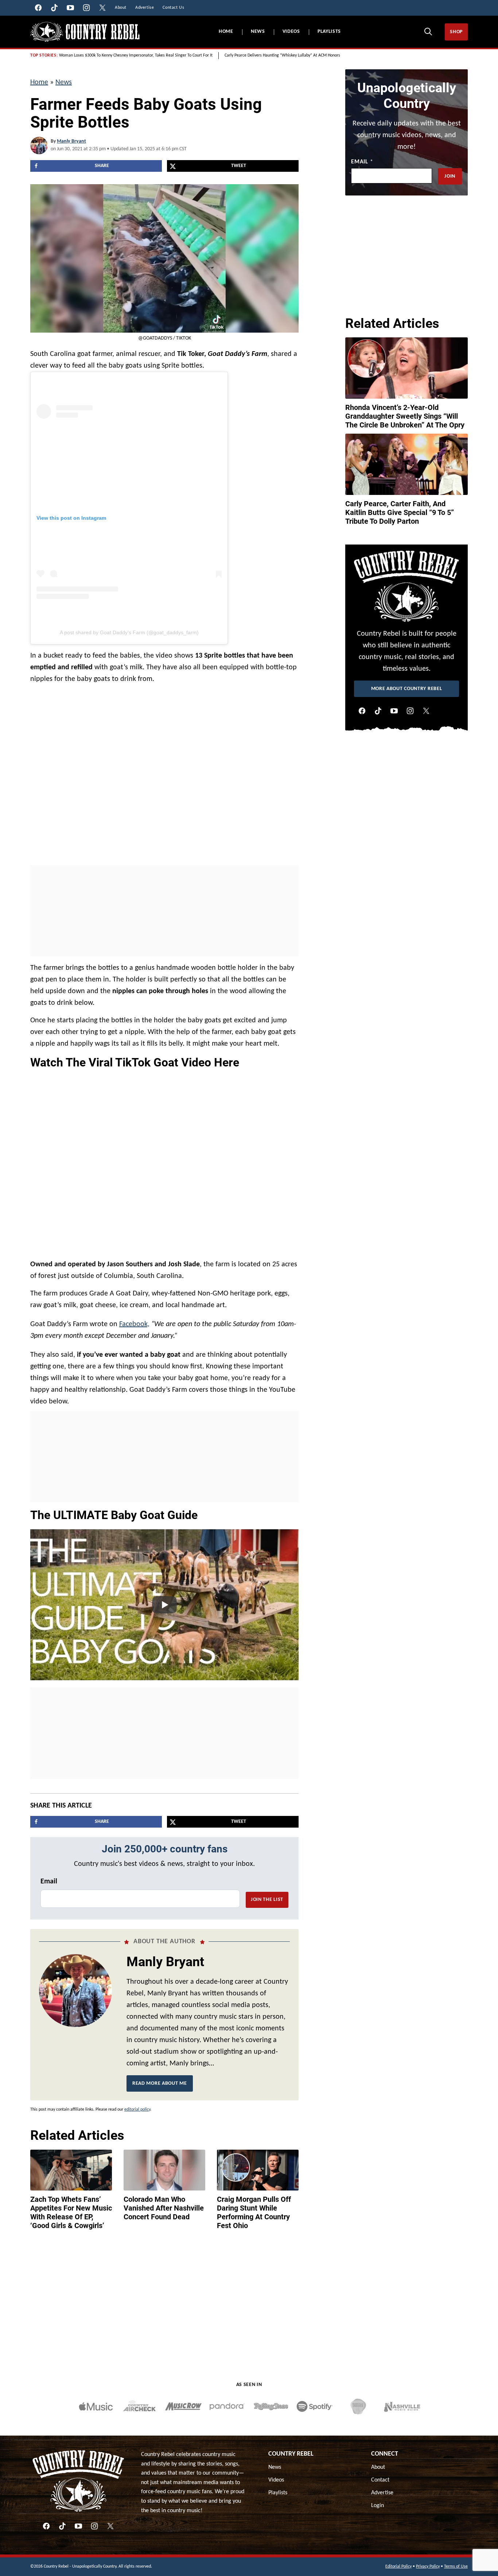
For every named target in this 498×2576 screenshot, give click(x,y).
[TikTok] (378, 711)
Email (49, 1882)
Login (378, 2506)
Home (226, 32)
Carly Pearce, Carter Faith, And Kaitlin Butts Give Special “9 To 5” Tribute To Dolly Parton (400, 512)
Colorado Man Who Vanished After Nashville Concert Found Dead (164, 2208)
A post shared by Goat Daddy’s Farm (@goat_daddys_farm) (129, 632)
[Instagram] (410, 711)
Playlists (329, 32)
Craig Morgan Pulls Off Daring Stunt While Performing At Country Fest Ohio (254, 2212)
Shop (456, 32)
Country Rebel (291, 2454)
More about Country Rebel (407, 689)
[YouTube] (394, 711)
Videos (291, 32)
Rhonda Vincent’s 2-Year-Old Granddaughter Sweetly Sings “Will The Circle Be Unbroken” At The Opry (405, 416)
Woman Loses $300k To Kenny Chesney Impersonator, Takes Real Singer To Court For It (136, 55)
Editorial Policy (398, 2567)
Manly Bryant (71, 141)
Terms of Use (456, 2567)
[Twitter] (426, 711)
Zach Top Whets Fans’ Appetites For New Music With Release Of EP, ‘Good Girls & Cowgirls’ (71, 2212)
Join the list (267, 1900)
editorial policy (137, 2110)
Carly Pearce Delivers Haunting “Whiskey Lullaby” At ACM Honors (282, 55)
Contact (380, 2480)
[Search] (428, 31)
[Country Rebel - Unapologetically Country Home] (85, 32)
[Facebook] (362, 711)
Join (450, 176)
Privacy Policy (428, 2567)
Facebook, (134, 1324)
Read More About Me (160, 2083)
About (378, 2467)
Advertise (382, 2493)
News (258, 32)
